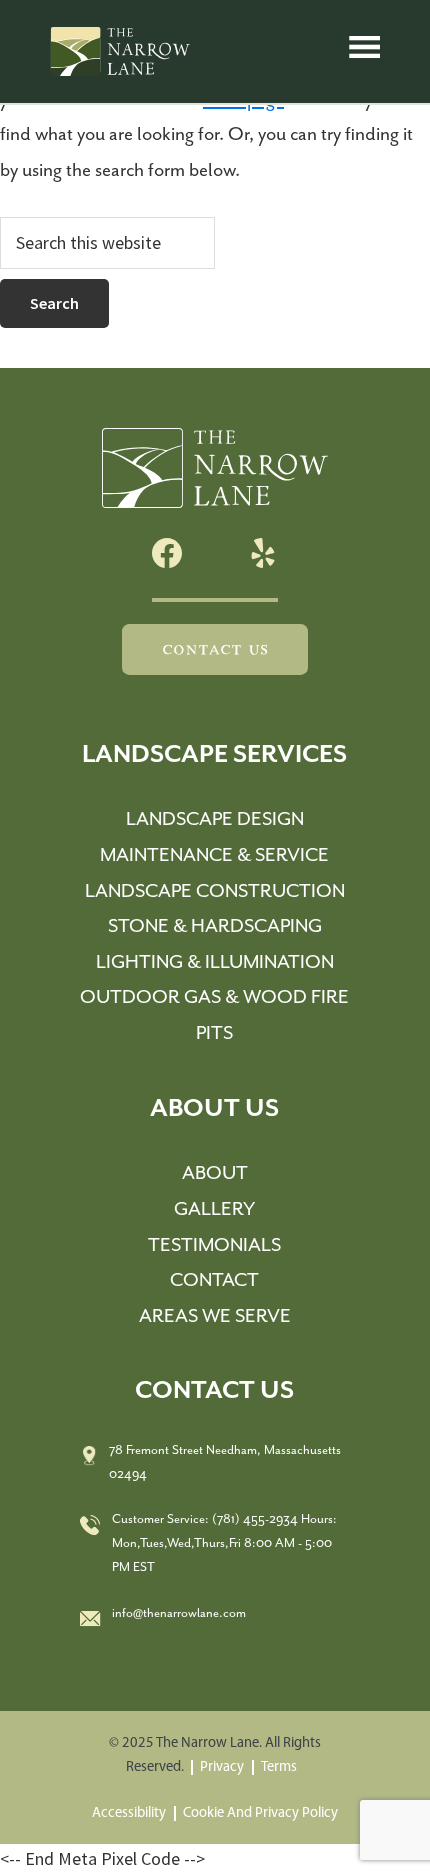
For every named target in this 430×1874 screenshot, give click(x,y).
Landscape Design (215, 819)
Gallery (214, 1209)
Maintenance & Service (214, 855)
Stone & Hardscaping (215, 926)
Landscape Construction (215, 891)
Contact (214, 1280)
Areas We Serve (215, 1316)
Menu (367, 51)
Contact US (215, 649)
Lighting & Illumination (215, 962)
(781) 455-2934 (255, 1519)
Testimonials (214, 1245)
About (215, 1173)
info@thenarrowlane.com (179, 1613)
